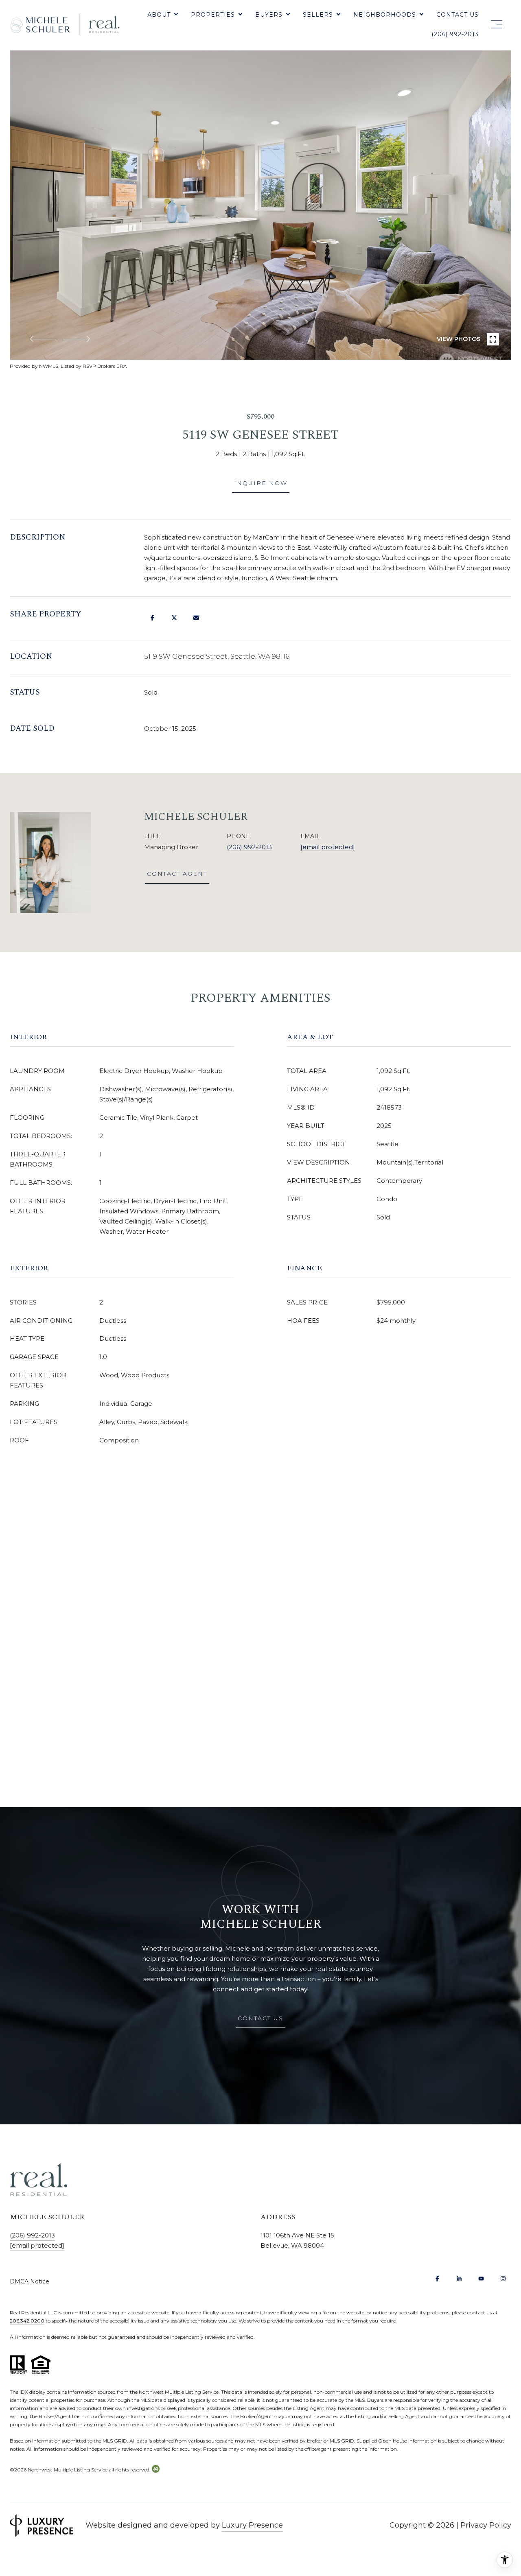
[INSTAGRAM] (503, 2279)
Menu (495, 24)
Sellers (318, 15)
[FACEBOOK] (437, 2279)
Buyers (269, 15)
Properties (213, 15)
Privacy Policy (486, 2525)
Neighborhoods (385, 15)
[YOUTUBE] (481, 2279)
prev (43, 339)
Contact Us (458, 15)
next (76, 339)
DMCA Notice (30, 2281)
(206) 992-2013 (455, 34)
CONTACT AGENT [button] (177, 874)
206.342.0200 (27, 2321)
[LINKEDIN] (459, 2279)
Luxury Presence (252, 2525)
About (159, 15)
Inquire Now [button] (261, 483)
